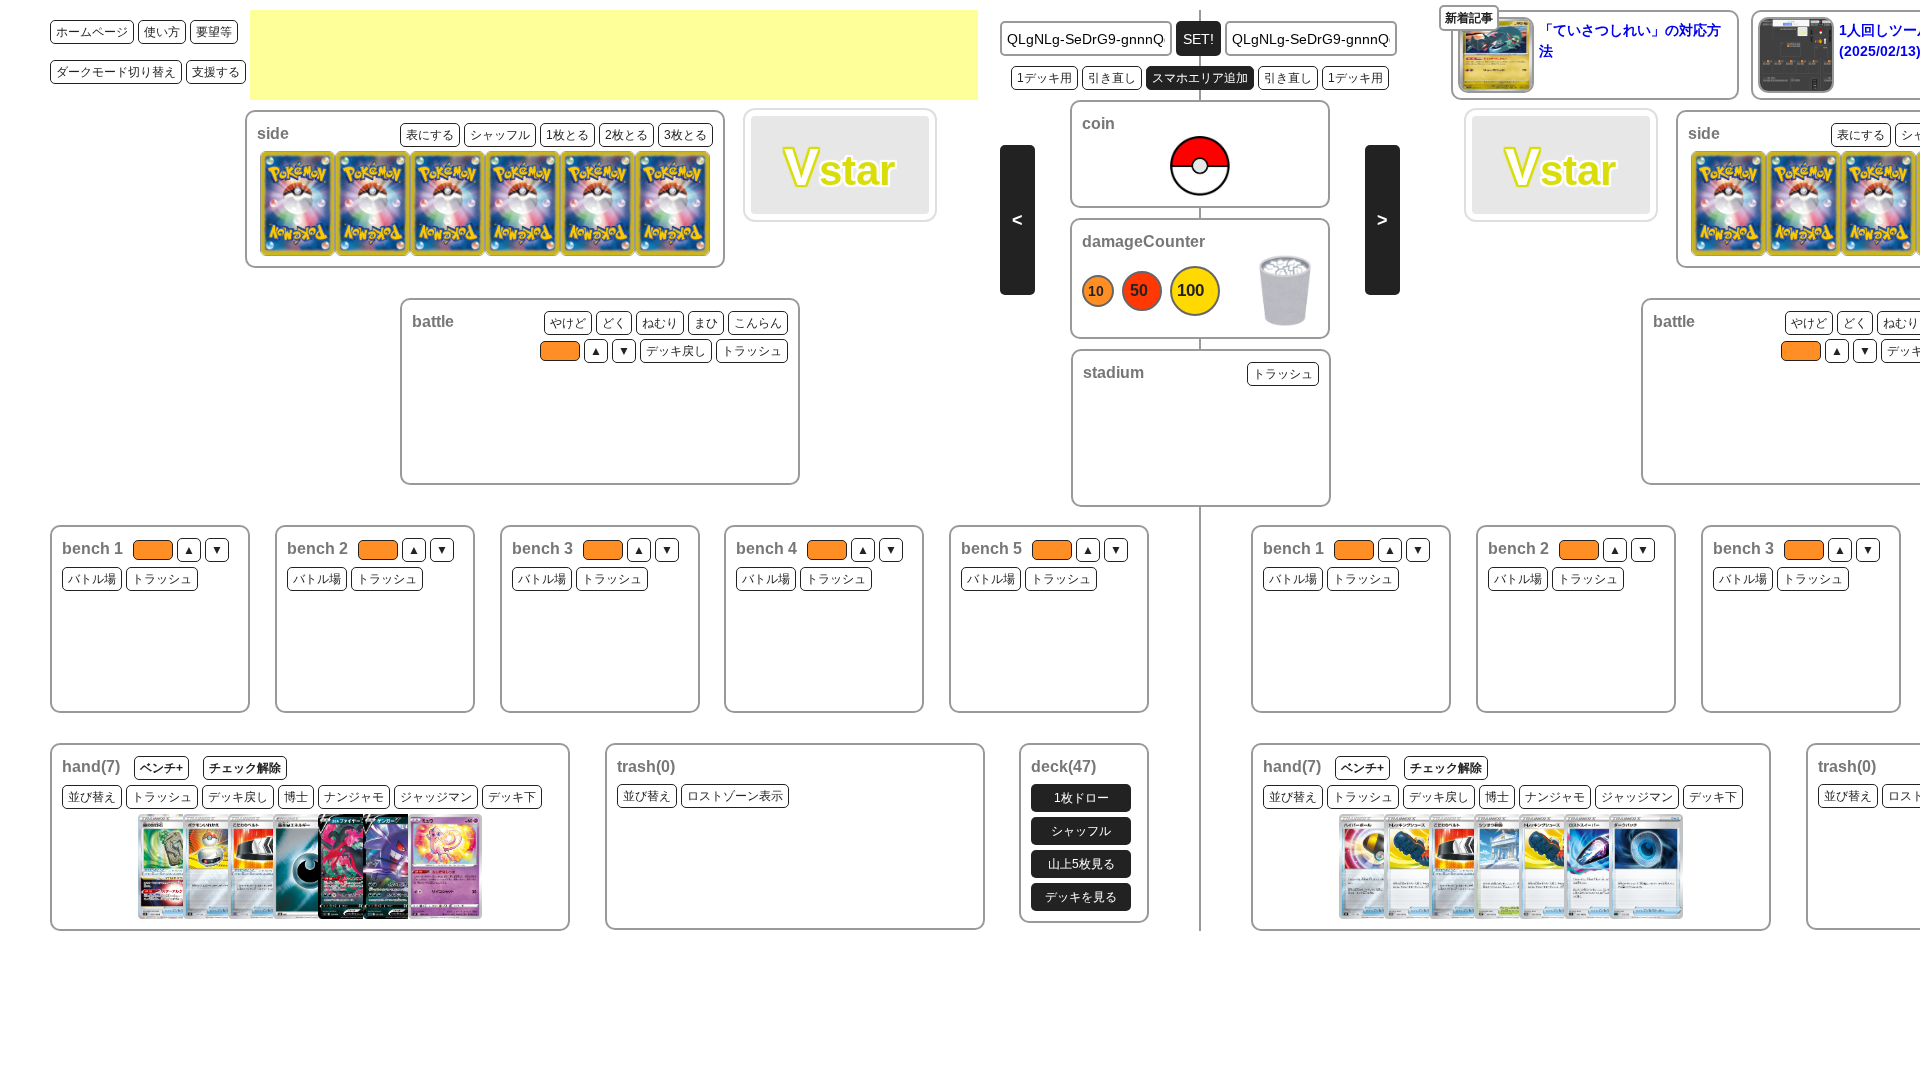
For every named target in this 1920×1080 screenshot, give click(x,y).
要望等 (214, 32)
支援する (216, 72)
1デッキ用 (1044, 78)
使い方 (162, 32)
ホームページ (92, 32)
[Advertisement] (614, 55)
